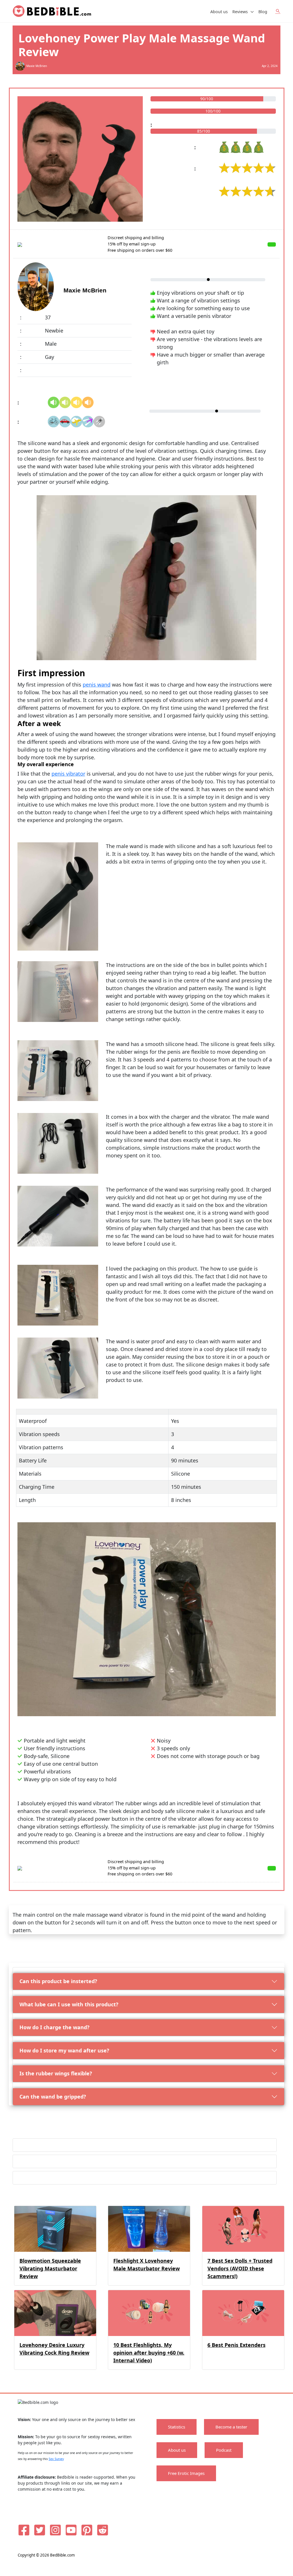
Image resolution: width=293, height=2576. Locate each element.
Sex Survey (56, 2459)
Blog (263, 12)
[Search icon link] (278, 11)
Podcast (224, 2450)
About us (219, 12)
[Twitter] (40, 2530)
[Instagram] (55, 2530)
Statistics (177, 2427)
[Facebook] (24, 2530)
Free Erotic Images (186, 2473)
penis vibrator (68, 774)
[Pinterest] (87, 2530)
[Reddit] (103, 2530)
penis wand (97, 685)
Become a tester (231, 2427)
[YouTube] (71, 2530)
